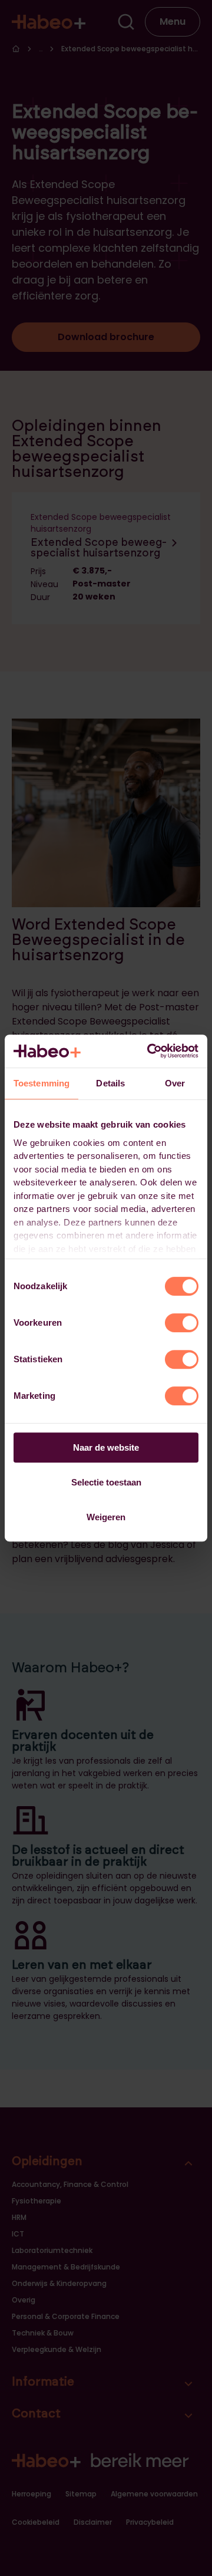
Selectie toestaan (106, 1482)
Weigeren (106, 1517)
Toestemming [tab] (42, 1083)
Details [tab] (110, 1083)
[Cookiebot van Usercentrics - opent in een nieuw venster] (150, 1051)
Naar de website (106, 1447)
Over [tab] (175, 1083)
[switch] (182, 1323)
